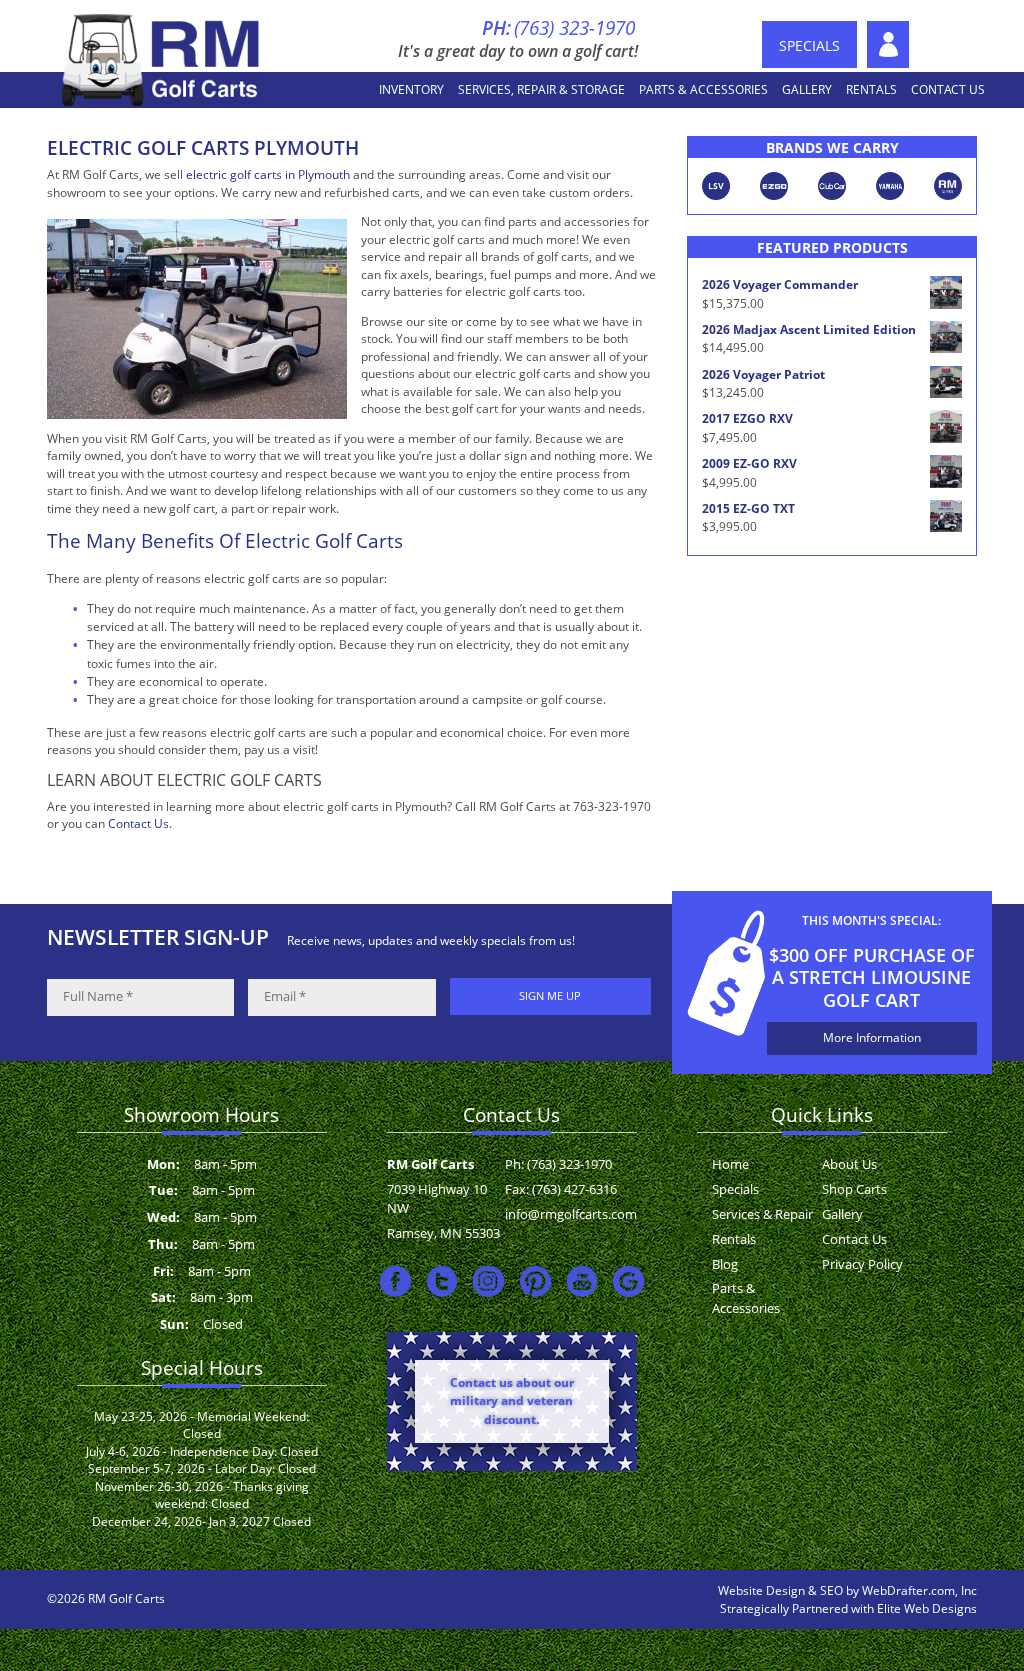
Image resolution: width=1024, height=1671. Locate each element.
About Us (888, 44)
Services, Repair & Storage (541, 89)
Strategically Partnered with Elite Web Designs (848, 1608)
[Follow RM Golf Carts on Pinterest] (535, 1281)
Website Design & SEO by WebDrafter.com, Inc (847, 1590)
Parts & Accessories (703, 89)
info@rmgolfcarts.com (571, 1214)
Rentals (871, 89)
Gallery (807, 89)
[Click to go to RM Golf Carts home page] (163, 58)
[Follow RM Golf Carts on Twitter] (442, 1281)
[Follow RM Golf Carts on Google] (628, 1281)
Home (730, 1164)
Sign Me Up (550, 995)
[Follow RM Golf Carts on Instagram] (488, 1281)
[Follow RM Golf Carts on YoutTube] (582, 1281)
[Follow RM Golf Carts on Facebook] (395, 1281)
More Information (872, 1037)
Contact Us (948, 89)
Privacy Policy (862, 1264)
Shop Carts (854, 1189)
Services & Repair (762, 1214)
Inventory (411, 89)
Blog (725, 1264)
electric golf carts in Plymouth (268, 174)
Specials (809, 45)
